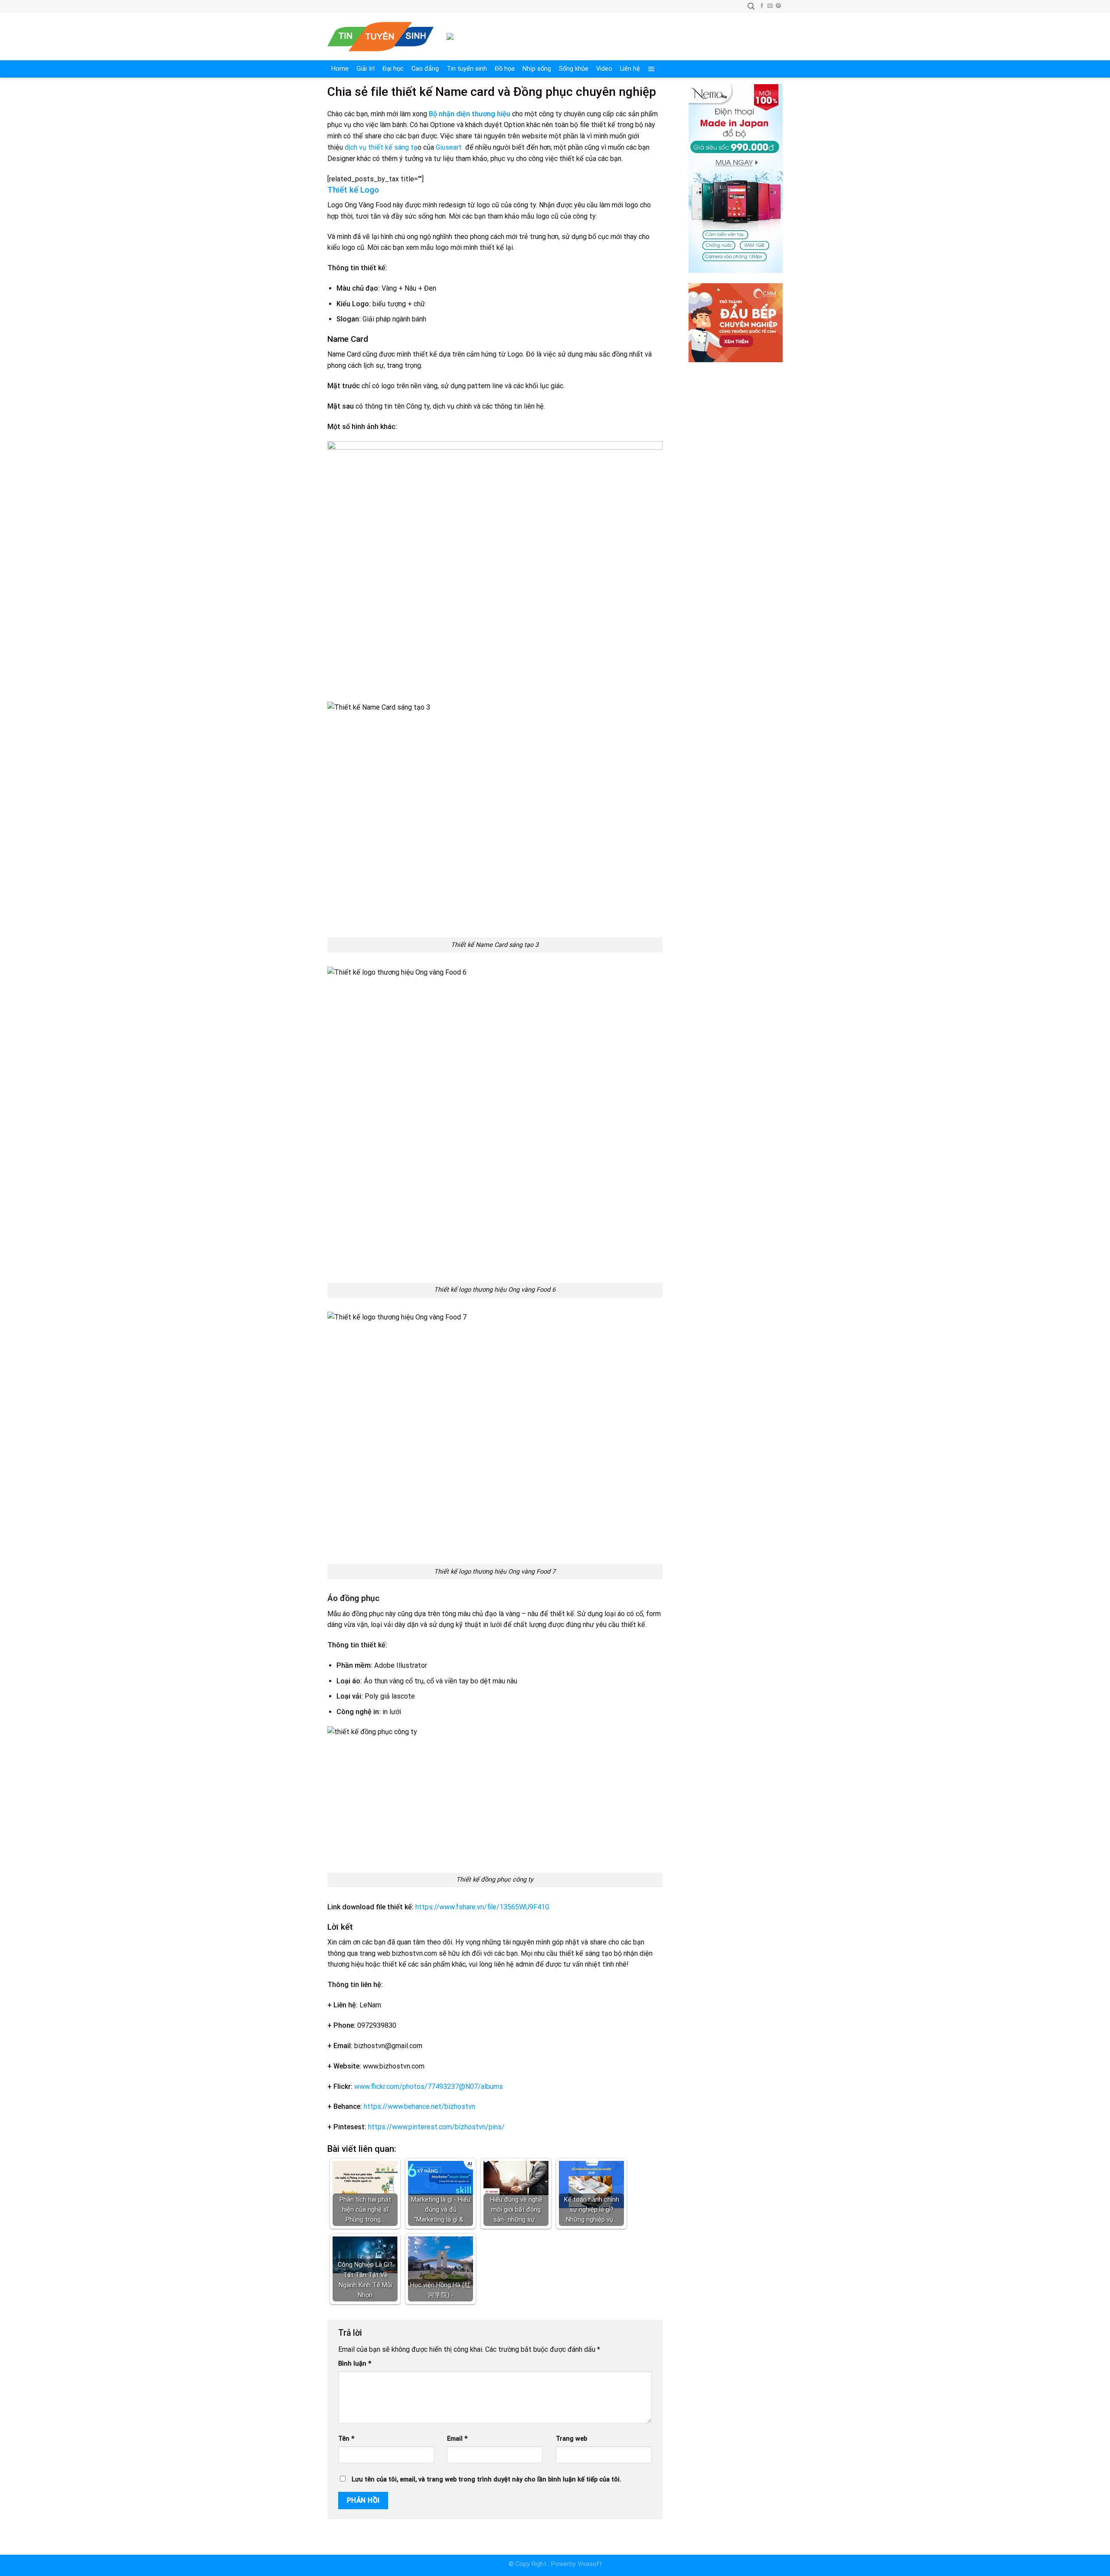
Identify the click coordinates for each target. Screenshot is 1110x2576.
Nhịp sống (537, 69)
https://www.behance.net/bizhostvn (420, 2106)
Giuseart (450, 147)
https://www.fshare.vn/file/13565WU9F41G (482, 1907)
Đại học (393, 69)
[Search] (751, 6)
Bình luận (355, 2364)
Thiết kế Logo (353, 190)
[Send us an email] (770, 6)
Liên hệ (630, 69)
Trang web (571, 2439)
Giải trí (366, 69)
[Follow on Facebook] (762, 6)
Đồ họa (505, 69)
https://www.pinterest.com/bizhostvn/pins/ (436, 2127)
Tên (346, 2439)
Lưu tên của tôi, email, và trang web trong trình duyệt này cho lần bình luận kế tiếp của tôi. (486, 2479)
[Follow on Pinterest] (778, 6)
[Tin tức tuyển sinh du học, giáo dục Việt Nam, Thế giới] (380, 37)
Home (340, 69)
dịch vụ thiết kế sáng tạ (381, 147)
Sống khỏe (574, 69)
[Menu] (651, 69)
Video (604, 69)
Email (457, 2439)
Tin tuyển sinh (467, 69)
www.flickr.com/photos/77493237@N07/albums (428, 2087)
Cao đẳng (425, 69)
